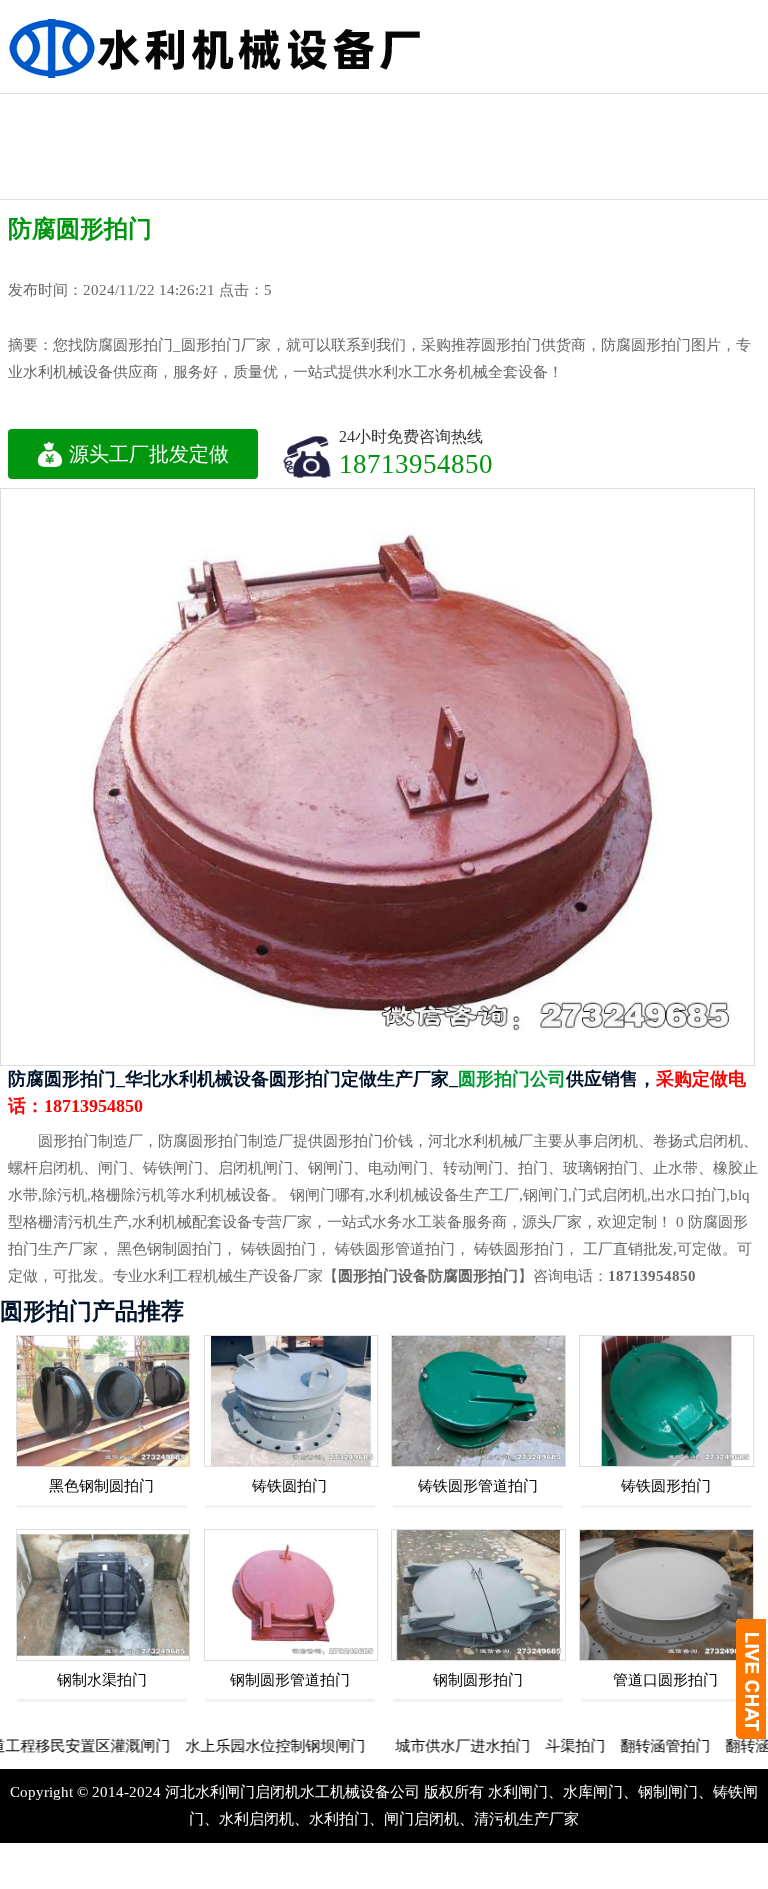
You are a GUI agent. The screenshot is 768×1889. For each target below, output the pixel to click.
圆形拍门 (709, 111)
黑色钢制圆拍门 (101, 1486)
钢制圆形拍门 (478, 1680)
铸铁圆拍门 (289, 1486)
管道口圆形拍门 (665, 1680)
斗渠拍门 (537, 1746)
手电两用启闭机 (273, 129)
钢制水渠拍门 (102, 1680)
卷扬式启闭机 (55, 111)
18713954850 (416, 463)
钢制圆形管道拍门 (290, 1680)
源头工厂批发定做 (149, 454)
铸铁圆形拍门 (666, 1486)
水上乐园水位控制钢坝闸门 (237, 1746)
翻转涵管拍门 (627, 1746)
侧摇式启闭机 (491, 111)
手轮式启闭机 (600, 111)
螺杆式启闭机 (164, 111)
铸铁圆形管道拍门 (478, 1486)
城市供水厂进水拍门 (424, 1746)
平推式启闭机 (382, 146)
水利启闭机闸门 (491, 164)
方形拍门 (382, 111)
